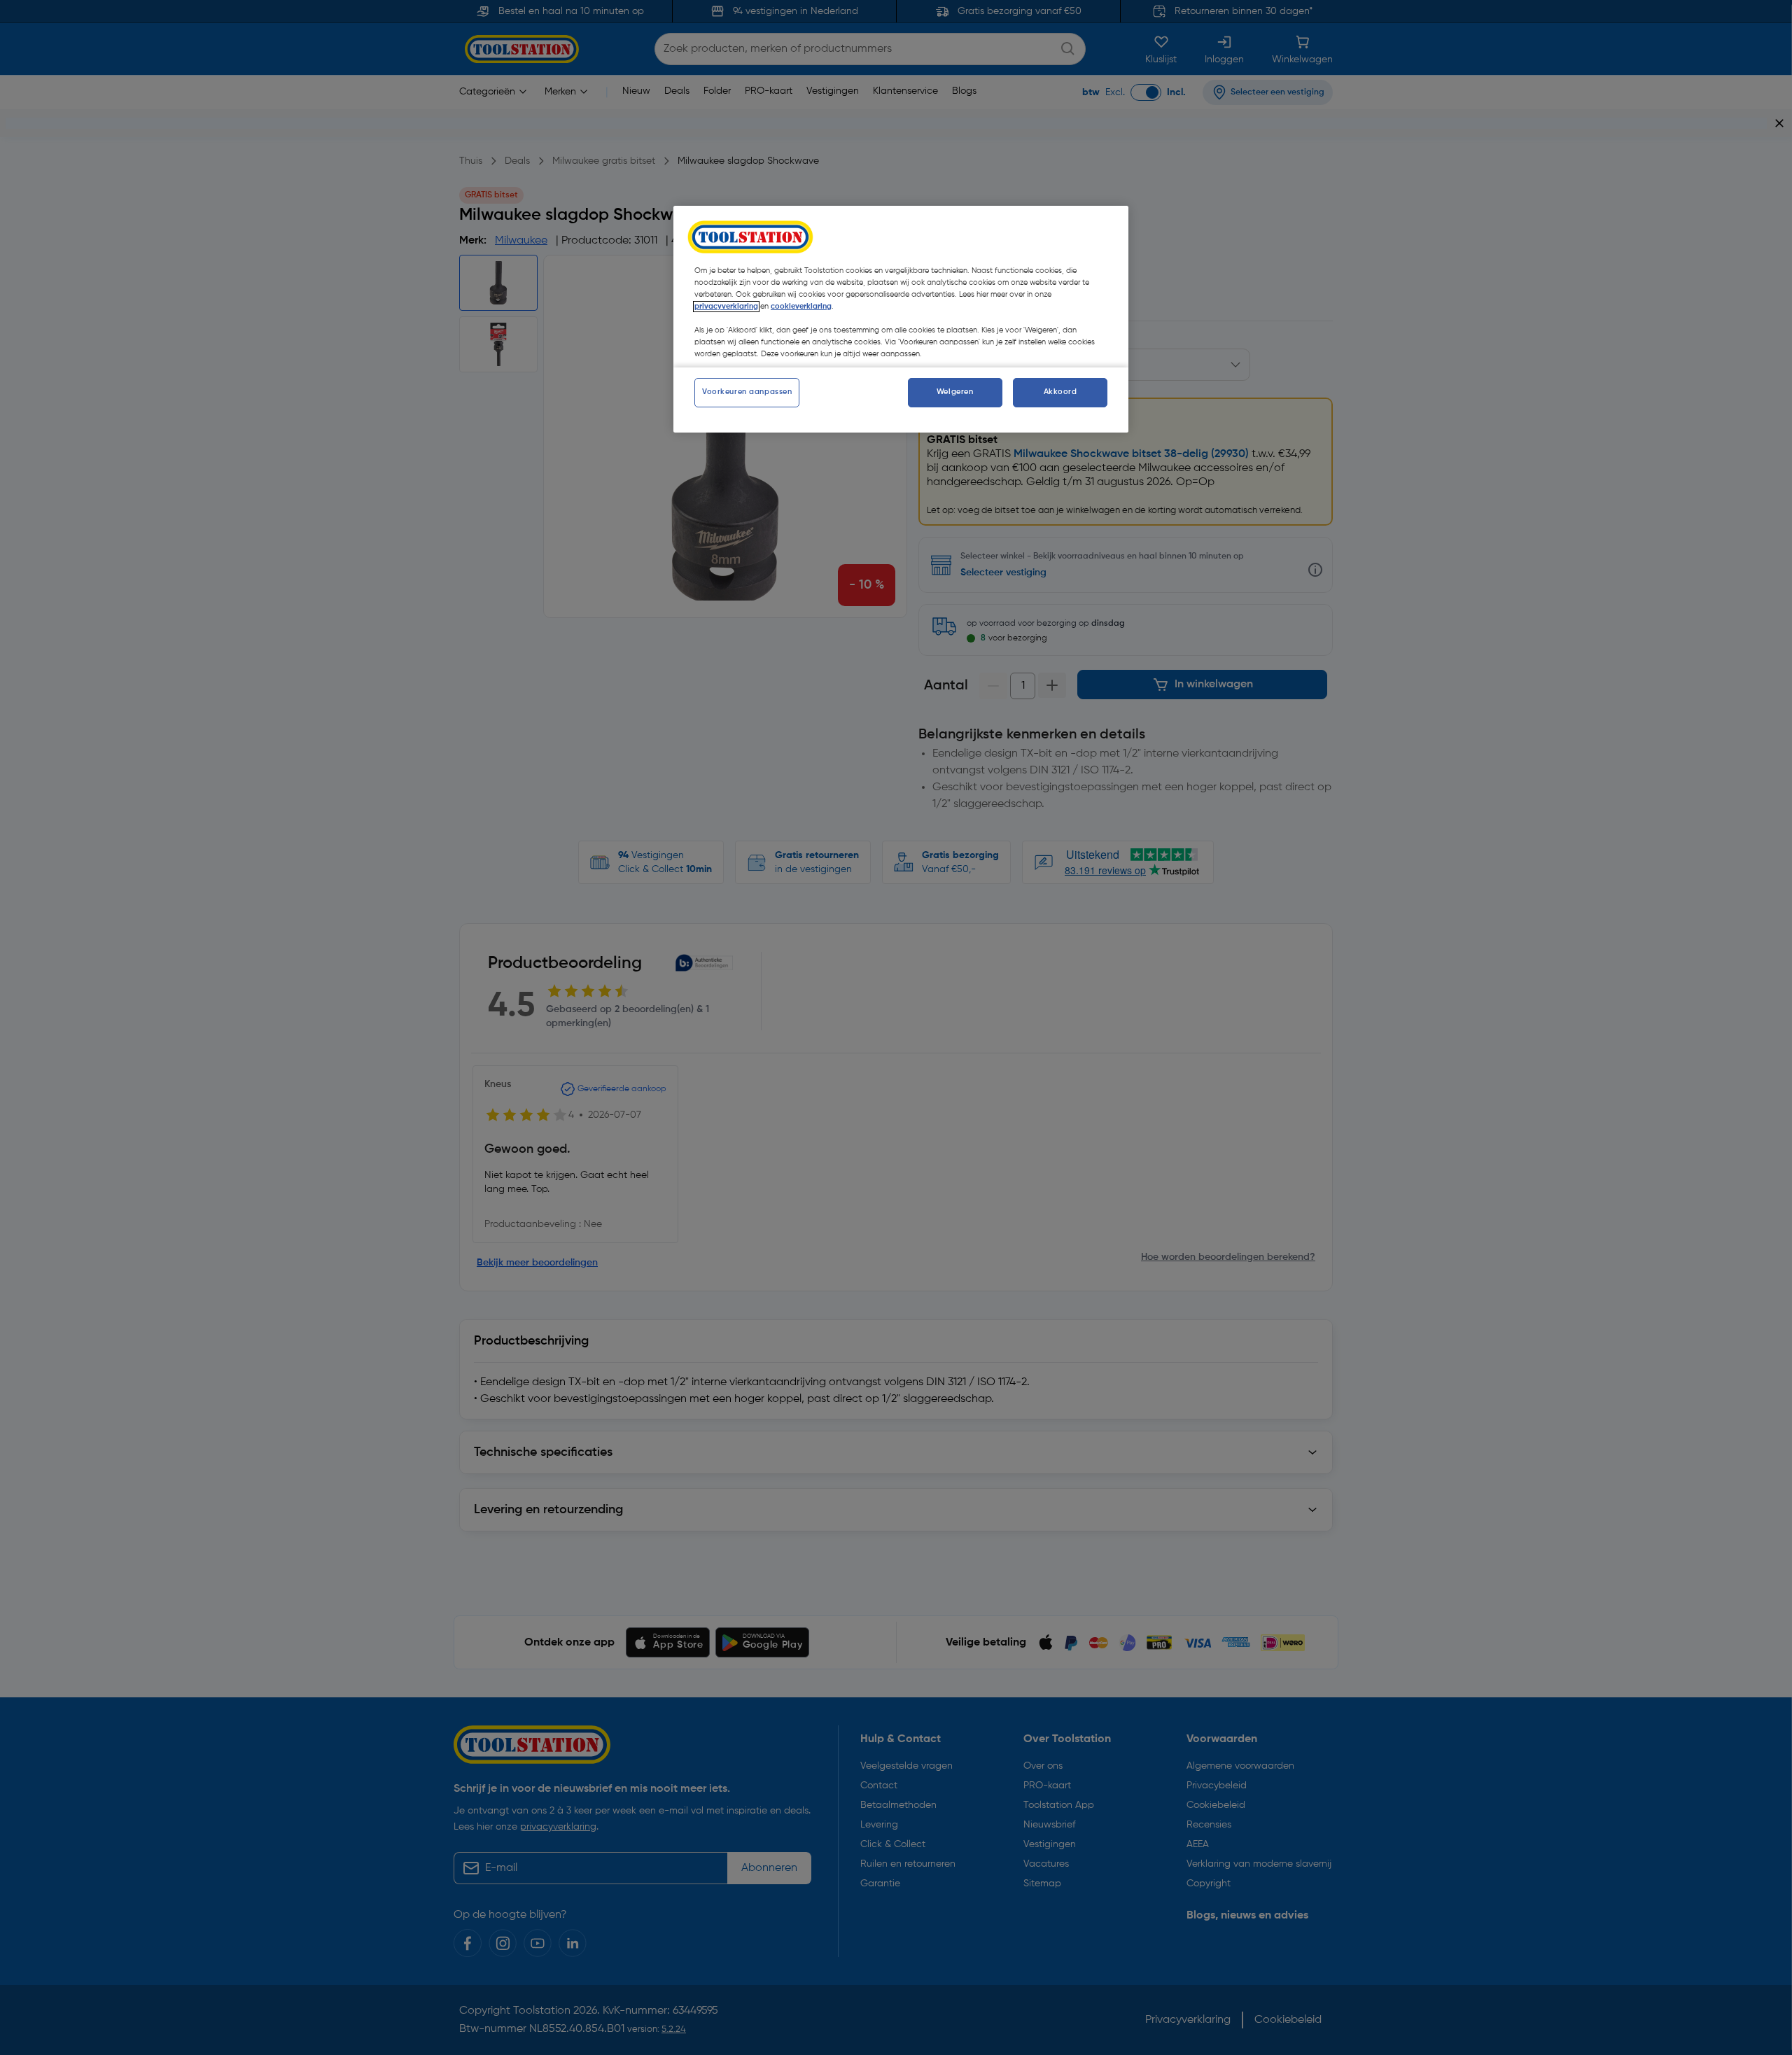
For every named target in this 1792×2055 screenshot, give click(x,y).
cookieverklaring (801, 307)
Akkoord (1060, 392)
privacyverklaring (726, 307)
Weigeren (955, 392)
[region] (901, 319)
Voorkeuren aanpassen (747, 392)
